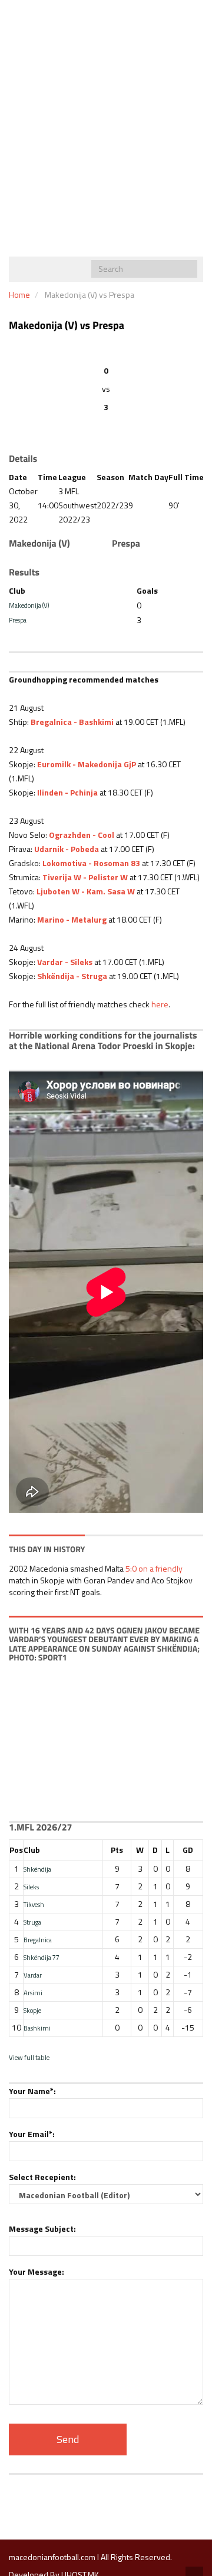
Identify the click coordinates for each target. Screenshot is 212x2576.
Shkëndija (37, 1869)
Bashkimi (37, 2028)
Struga (32, 1922)
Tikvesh (34, 1904)
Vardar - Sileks (65, 962)
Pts (117, 1850)
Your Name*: (32, 2091)
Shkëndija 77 (42, 1957)
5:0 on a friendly (154, 1568)
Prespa (18, 620)
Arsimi (33, 1993)
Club (32, 1850)
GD (188, 1850)
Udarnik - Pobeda (67, 849)
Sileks (31, 1887)
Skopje (32, 2010)
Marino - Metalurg (72, 919)
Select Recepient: (42, 2177)
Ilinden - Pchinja (67, 792)
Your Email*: (32, 2134)
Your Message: (37, 2272)
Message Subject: (42, 2229)
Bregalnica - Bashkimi (72, 722)
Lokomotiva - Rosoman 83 (91, 863)
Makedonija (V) (29, 605)
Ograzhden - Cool (82, 835)
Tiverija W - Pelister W (85, 877)
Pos (16, 1850)
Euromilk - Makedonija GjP (87, 764)
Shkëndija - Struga (72, 976)
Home (19, 294)
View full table (29, 2057)
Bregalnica (38, 1940)
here (160, 1004)
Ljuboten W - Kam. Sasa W (86, 891)
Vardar (33, 1975)
